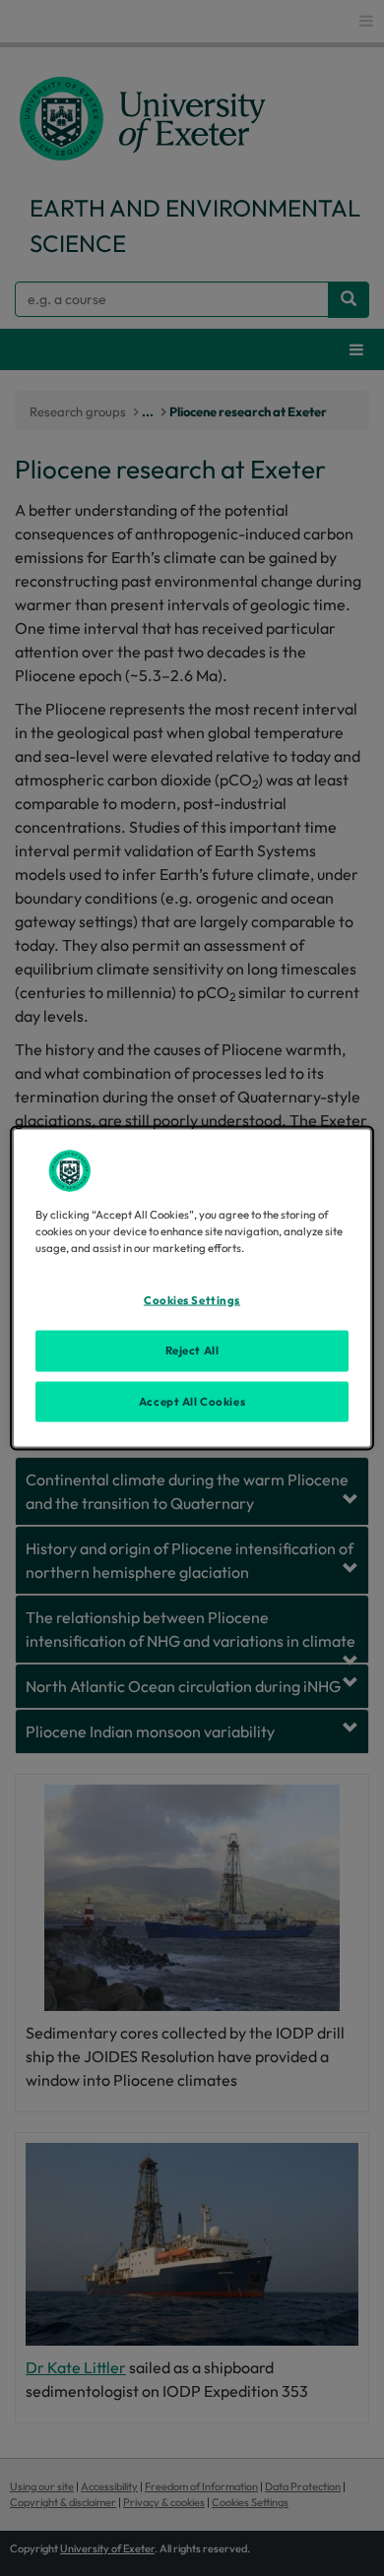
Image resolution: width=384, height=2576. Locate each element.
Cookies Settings (192, 1299)
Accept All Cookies (192, 1401)
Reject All (192, 1350)
